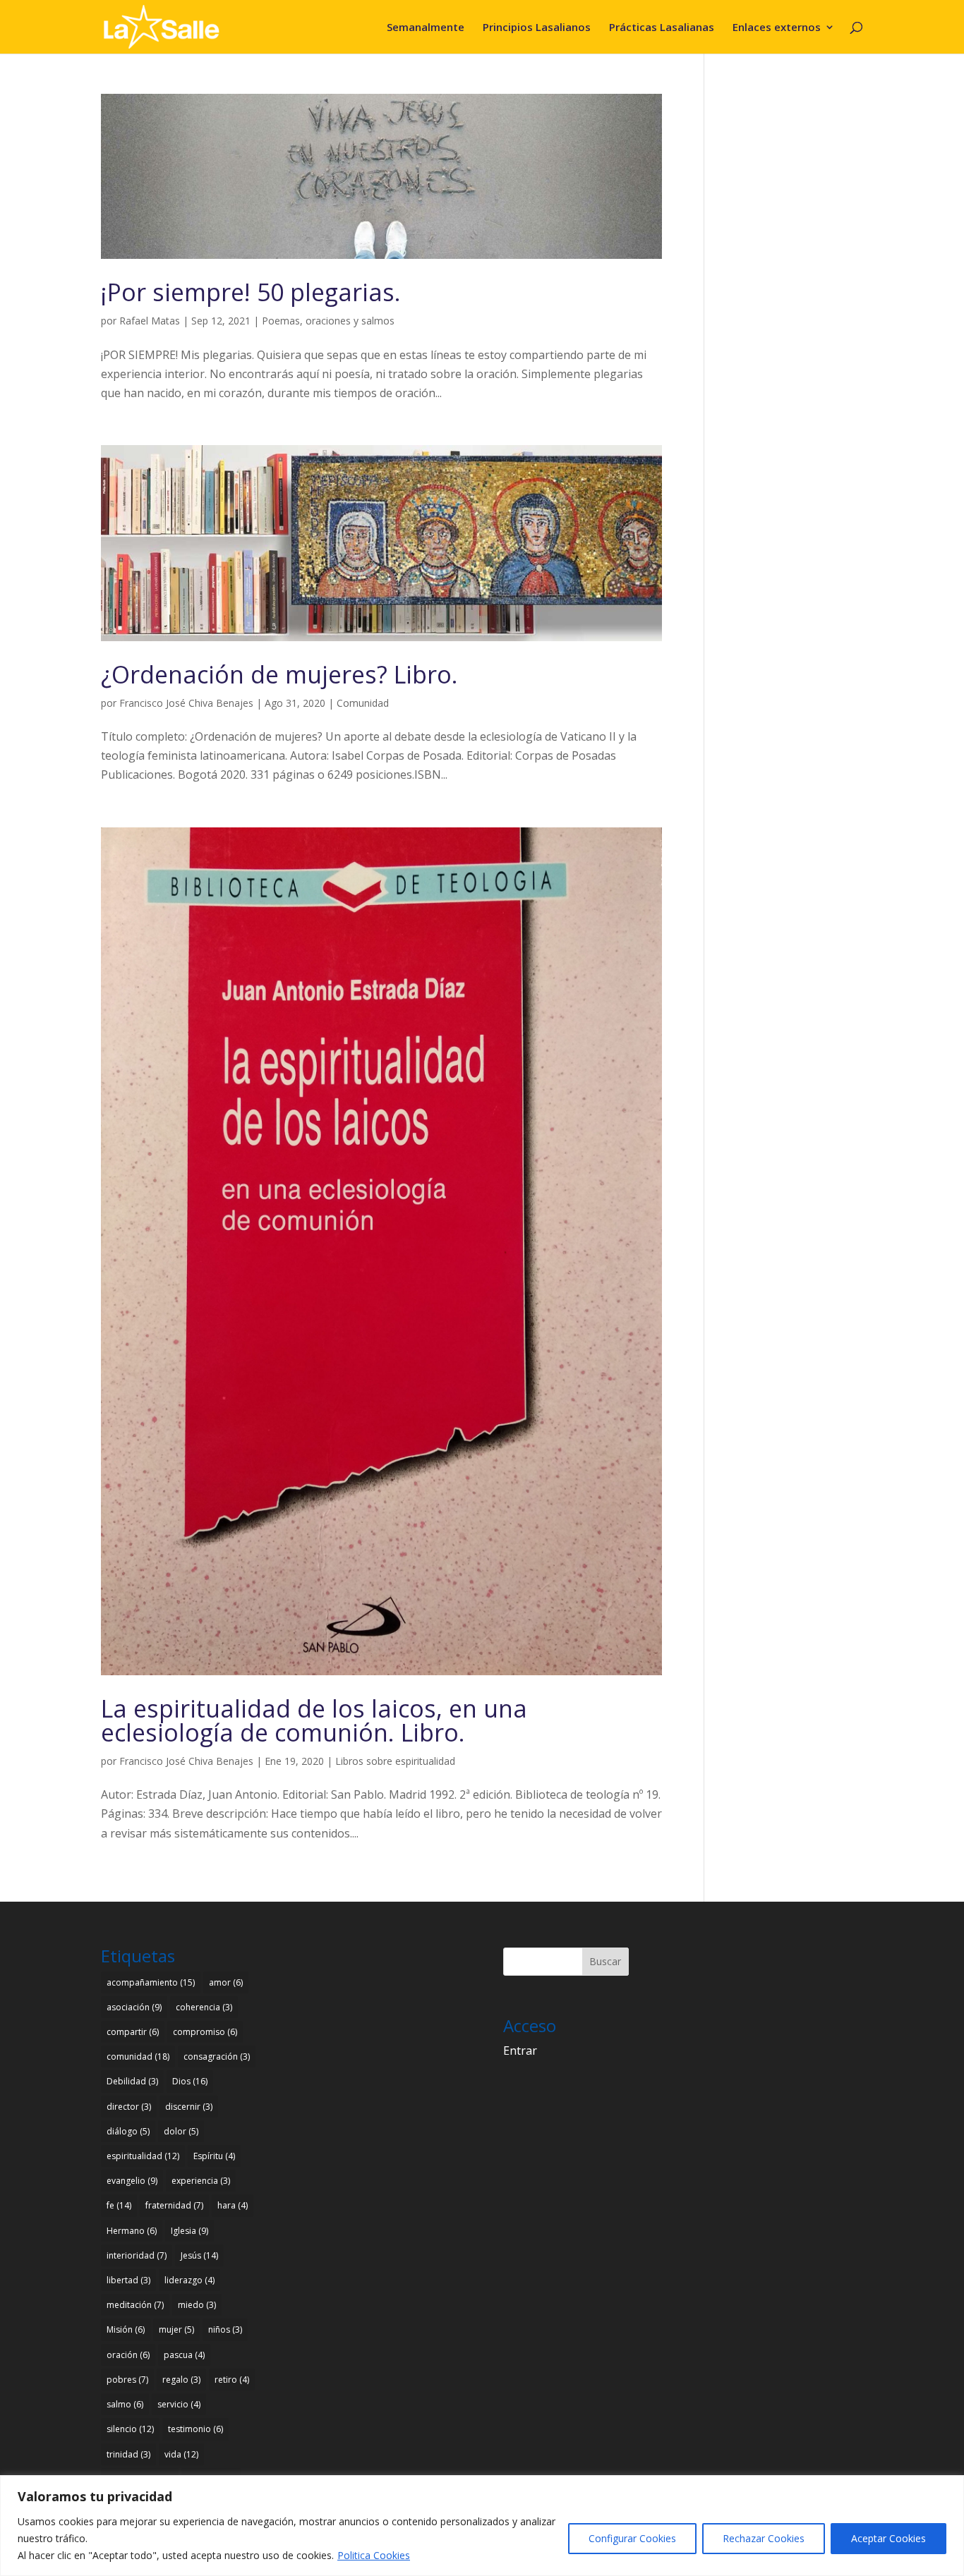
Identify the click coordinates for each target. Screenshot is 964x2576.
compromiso (205, 2032)
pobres (127, 2380)
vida (181, 2454)
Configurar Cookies (632, 2538)
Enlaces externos (777, 28)
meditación (135, 2305)
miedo (197, 2305)
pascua (184, 2355)
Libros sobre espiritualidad (395, 1761)
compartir (133, 2032)
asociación (134, 2007)
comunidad (138, 2056)
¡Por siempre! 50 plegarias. (251, 292)
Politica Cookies (374, 2555)
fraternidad (174, 2205)
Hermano (132, 2231)
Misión (126, 2329)
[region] (482, 2526)
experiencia (201, 2181)
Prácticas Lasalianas (662, 28)
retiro (232, 2380)
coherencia (204, 2007)
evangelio (132, 2181)
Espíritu (214, 2156)
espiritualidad (143, 2156)
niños (225, 2329)
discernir (189, 2107)
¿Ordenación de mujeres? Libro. (279, 674)
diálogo (128, 2131)
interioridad (137, 2255)
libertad (128, 2280)
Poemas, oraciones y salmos (328, 321)
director (129, 2107)
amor (226, 1982)
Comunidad (363, 703)
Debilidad (132, 2081)
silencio (130, 2429)
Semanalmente (426, 28)
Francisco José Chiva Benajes (186, 703)
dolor (181, 2131)
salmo (125, 2404)
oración (128, 2355)
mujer (176, 2329)
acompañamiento (151, 1982)
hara (233, 2205)
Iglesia (189, 2231)
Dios (190, 2081)
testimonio (195, 2429)
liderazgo (189, 2280)
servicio (179, 2404)
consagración (217, 2056)
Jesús (199, 2255)
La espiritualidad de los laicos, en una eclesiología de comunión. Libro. (314, 1720)
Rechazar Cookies (764, 2538)
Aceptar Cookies (888, 2538)
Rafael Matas (150, 321)
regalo (181, 2380)
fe (119, 2205)
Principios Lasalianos (537, 28)
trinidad (128, 2454)
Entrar (520, 2051)
